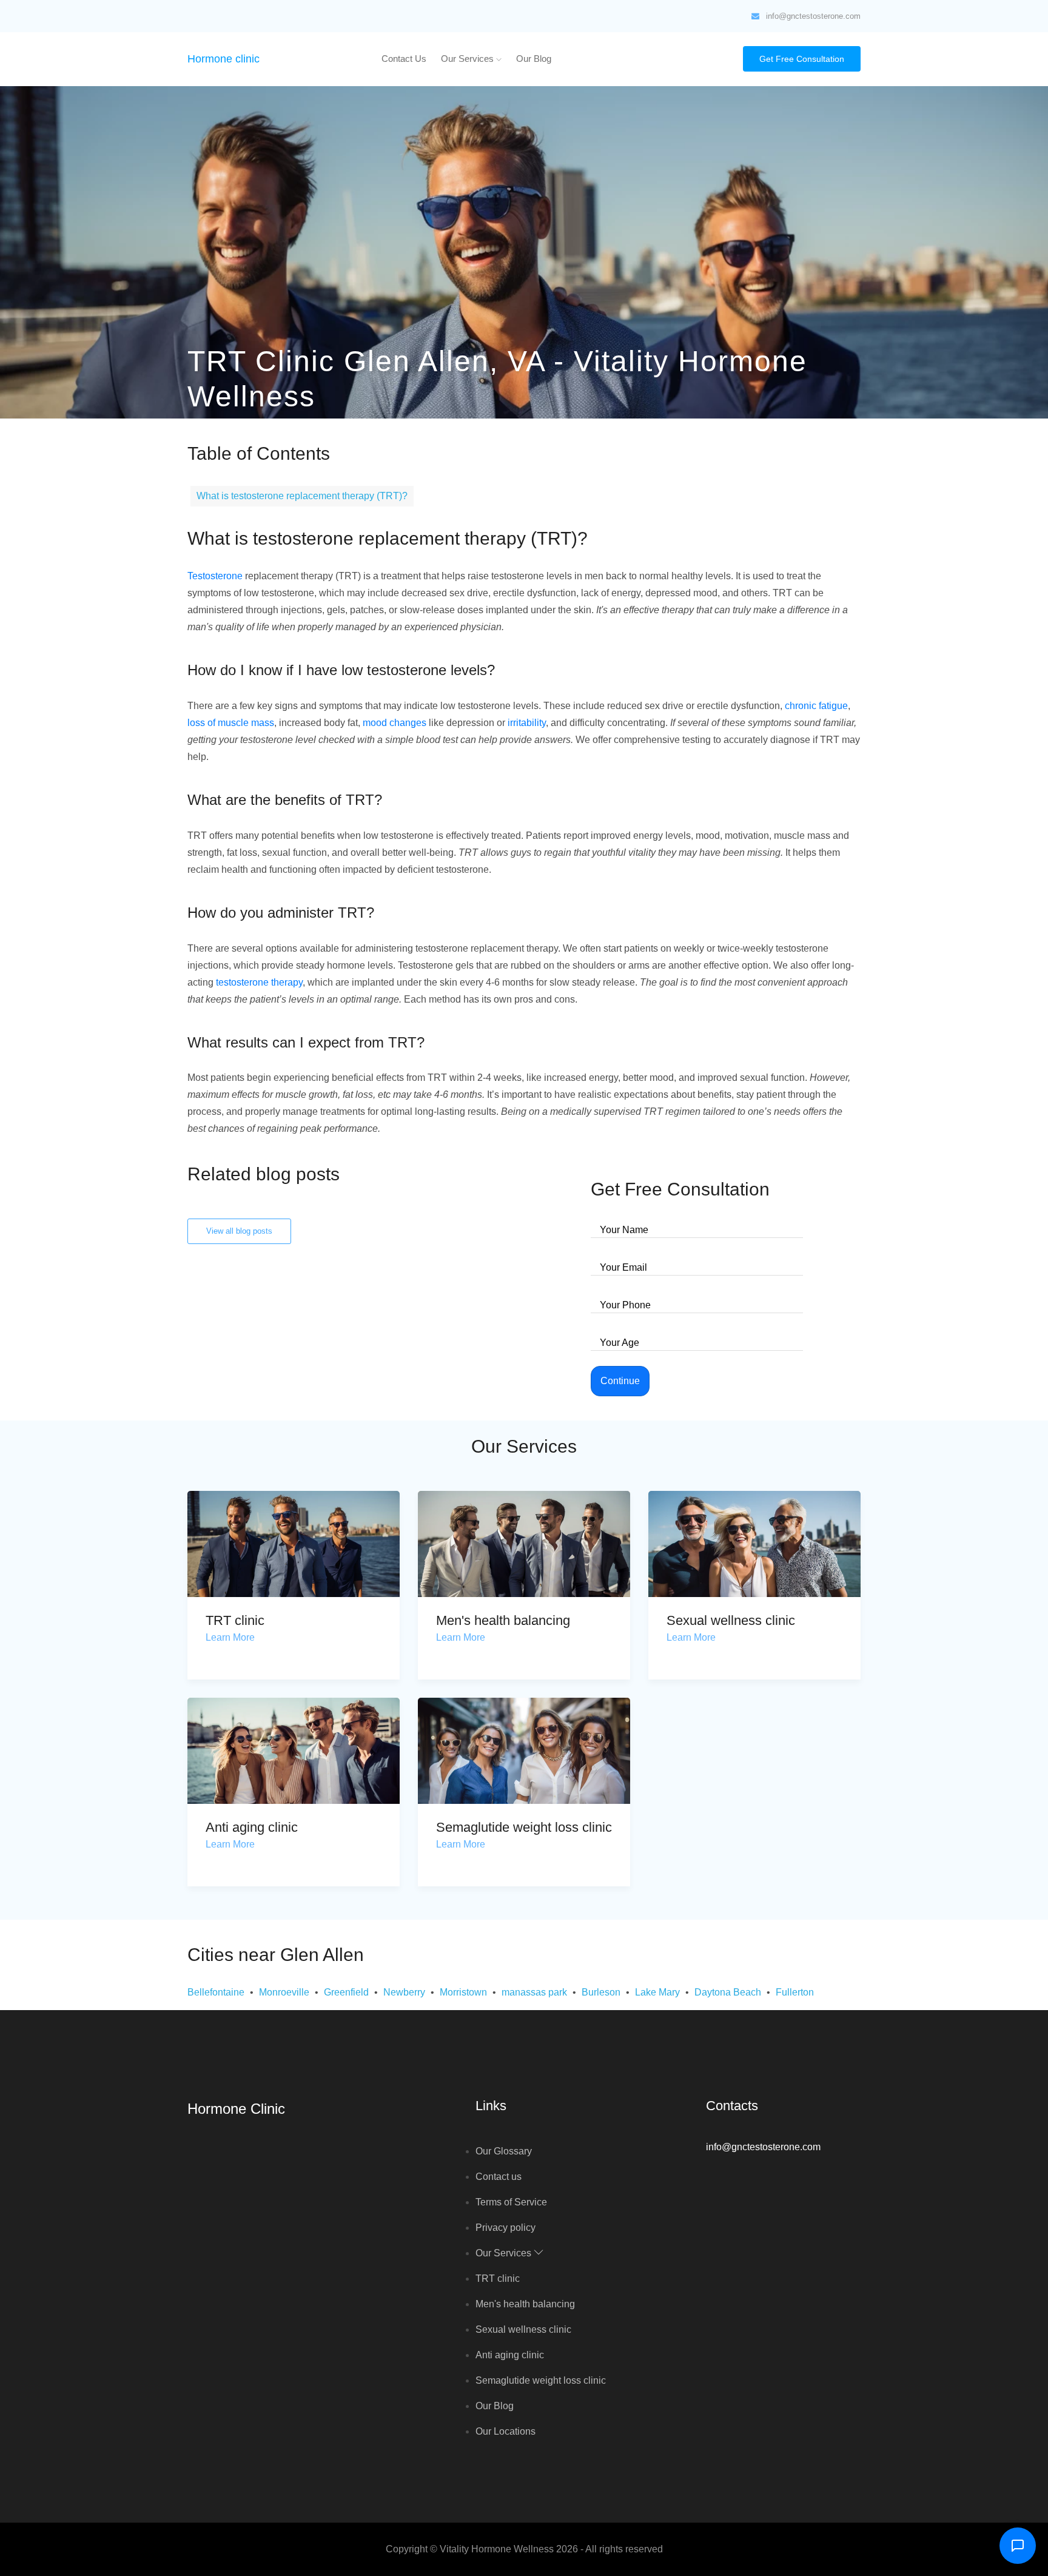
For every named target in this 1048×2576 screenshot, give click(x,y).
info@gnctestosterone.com (813, 16)
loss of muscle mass (231, 723)
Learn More (230, 1637)
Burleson (601, 1992)
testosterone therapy (259, 982)
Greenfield (346, 1992)
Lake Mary (657, 1992)
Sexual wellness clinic (731, 1620)
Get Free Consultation (802, 59)
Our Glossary (504, 2151)
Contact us (404, 59)
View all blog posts (239, 1231)
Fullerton (795, 1992)
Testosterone (215, 576)
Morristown (463, 1992)
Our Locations (506, 2431)
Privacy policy (506, 2228)
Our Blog (534, 59)
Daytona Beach (728, 1992)
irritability (527, 723)
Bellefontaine (216, 1992)
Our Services (469, 59)
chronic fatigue (816, 706)
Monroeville (284, 1992)
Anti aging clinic (252, 1827)
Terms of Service (511, 2202)
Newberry (404, 1992)
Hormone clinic (223, 59)
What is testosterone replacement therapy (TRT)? (302, 496)
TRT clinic (235, 1620)
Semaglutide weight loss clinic (524, 1827)
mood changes (395, 723)
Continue (620, 1381)
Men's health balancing (503, 1620)
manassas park (534, 1992)
